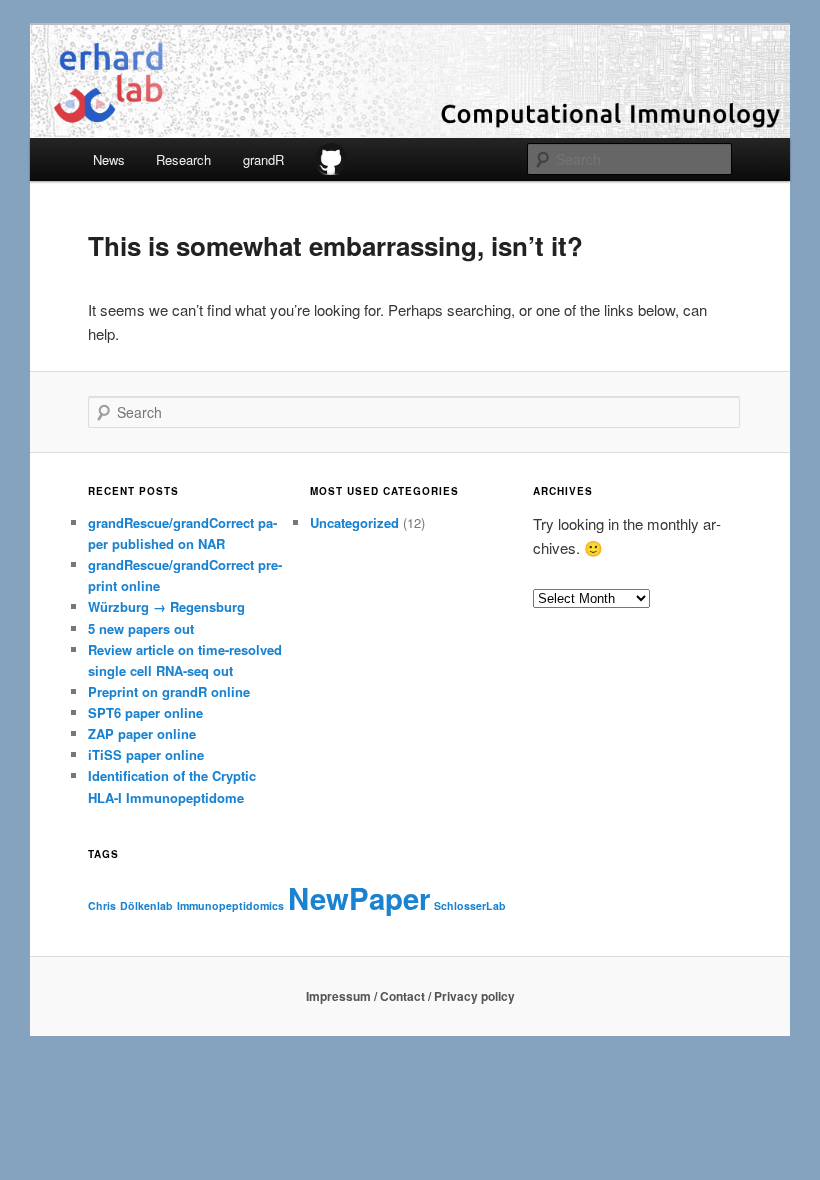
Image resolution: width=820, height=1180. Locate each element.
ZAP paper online (142, 733)
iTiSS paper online (146, 754)
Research (183, 159)
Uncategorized (354, 522)
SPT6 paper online (145, 712)
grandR (263, 159)
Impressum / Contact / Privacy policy (410, 996)
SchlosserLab (470, 905)
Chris (102, 905)
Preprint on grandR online (169, 691)
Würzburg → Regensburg (166, 606)
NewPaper (359, 898)
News (109, 159)
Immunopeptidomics (230, 905)
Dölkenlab (146, 905)
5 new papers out (141, 628)
